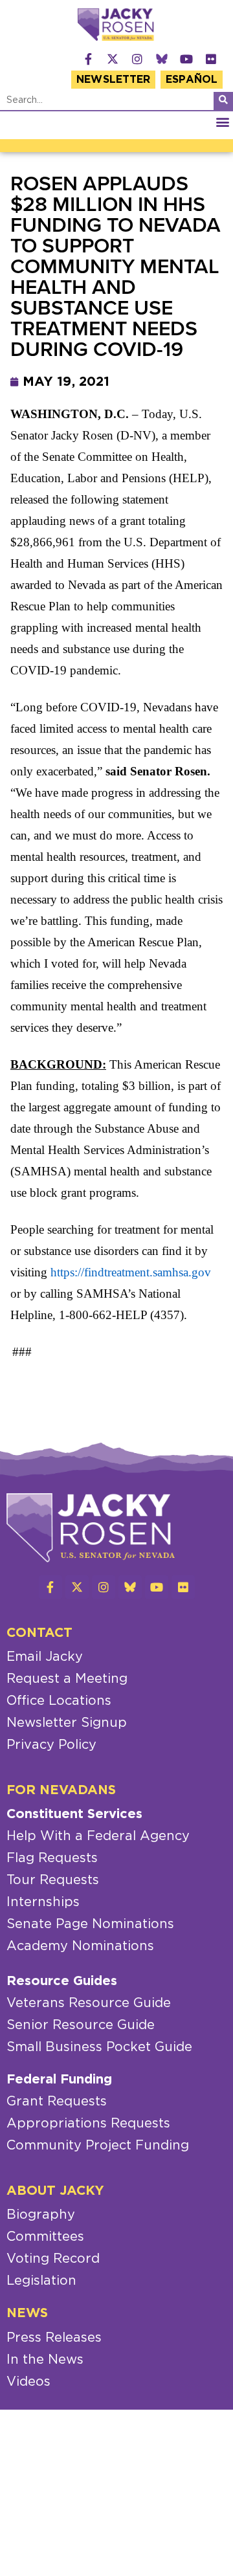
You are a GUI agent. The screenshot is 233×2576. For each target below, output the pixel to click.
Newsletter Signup (67, 1723)
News (27, 2313)
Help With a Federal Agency (98, 1836)
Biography (41, 2215)
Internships (43, 1902)
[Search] (223, 101)
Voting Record (53, 2259)
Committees (45, 2237)
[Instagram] (137, 59)
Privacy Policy (51, 1745)
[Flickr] (211, 59)
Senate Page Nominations (90, 1924)
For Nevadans (61, 1790)
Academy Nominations (80, 1946)
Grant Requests (57, 2102)
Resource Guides (62, 1981)
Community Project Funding (98, 2146)
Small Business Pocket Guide (99, 2047)
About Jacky (55, 2191)
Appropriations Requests (88, 2124)
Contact (39, 1633)
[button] (222, 122)
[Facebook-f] (88, 59)
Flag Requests (52, 1858)
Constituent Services (74, 1814)
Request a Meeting (67, 1679)
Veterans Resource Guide (89, 2003)
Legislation (41, 2281)
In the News (45, 2360)
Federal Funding (59, 2080)
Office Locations (59, 1701)
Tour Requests (53, 1880)
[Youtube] (186, 59)
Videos (28, 2382)
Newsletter (113, 80)
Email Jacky (45, 1657)
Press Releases (54, 2338)
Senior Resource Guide (81, 2025)
